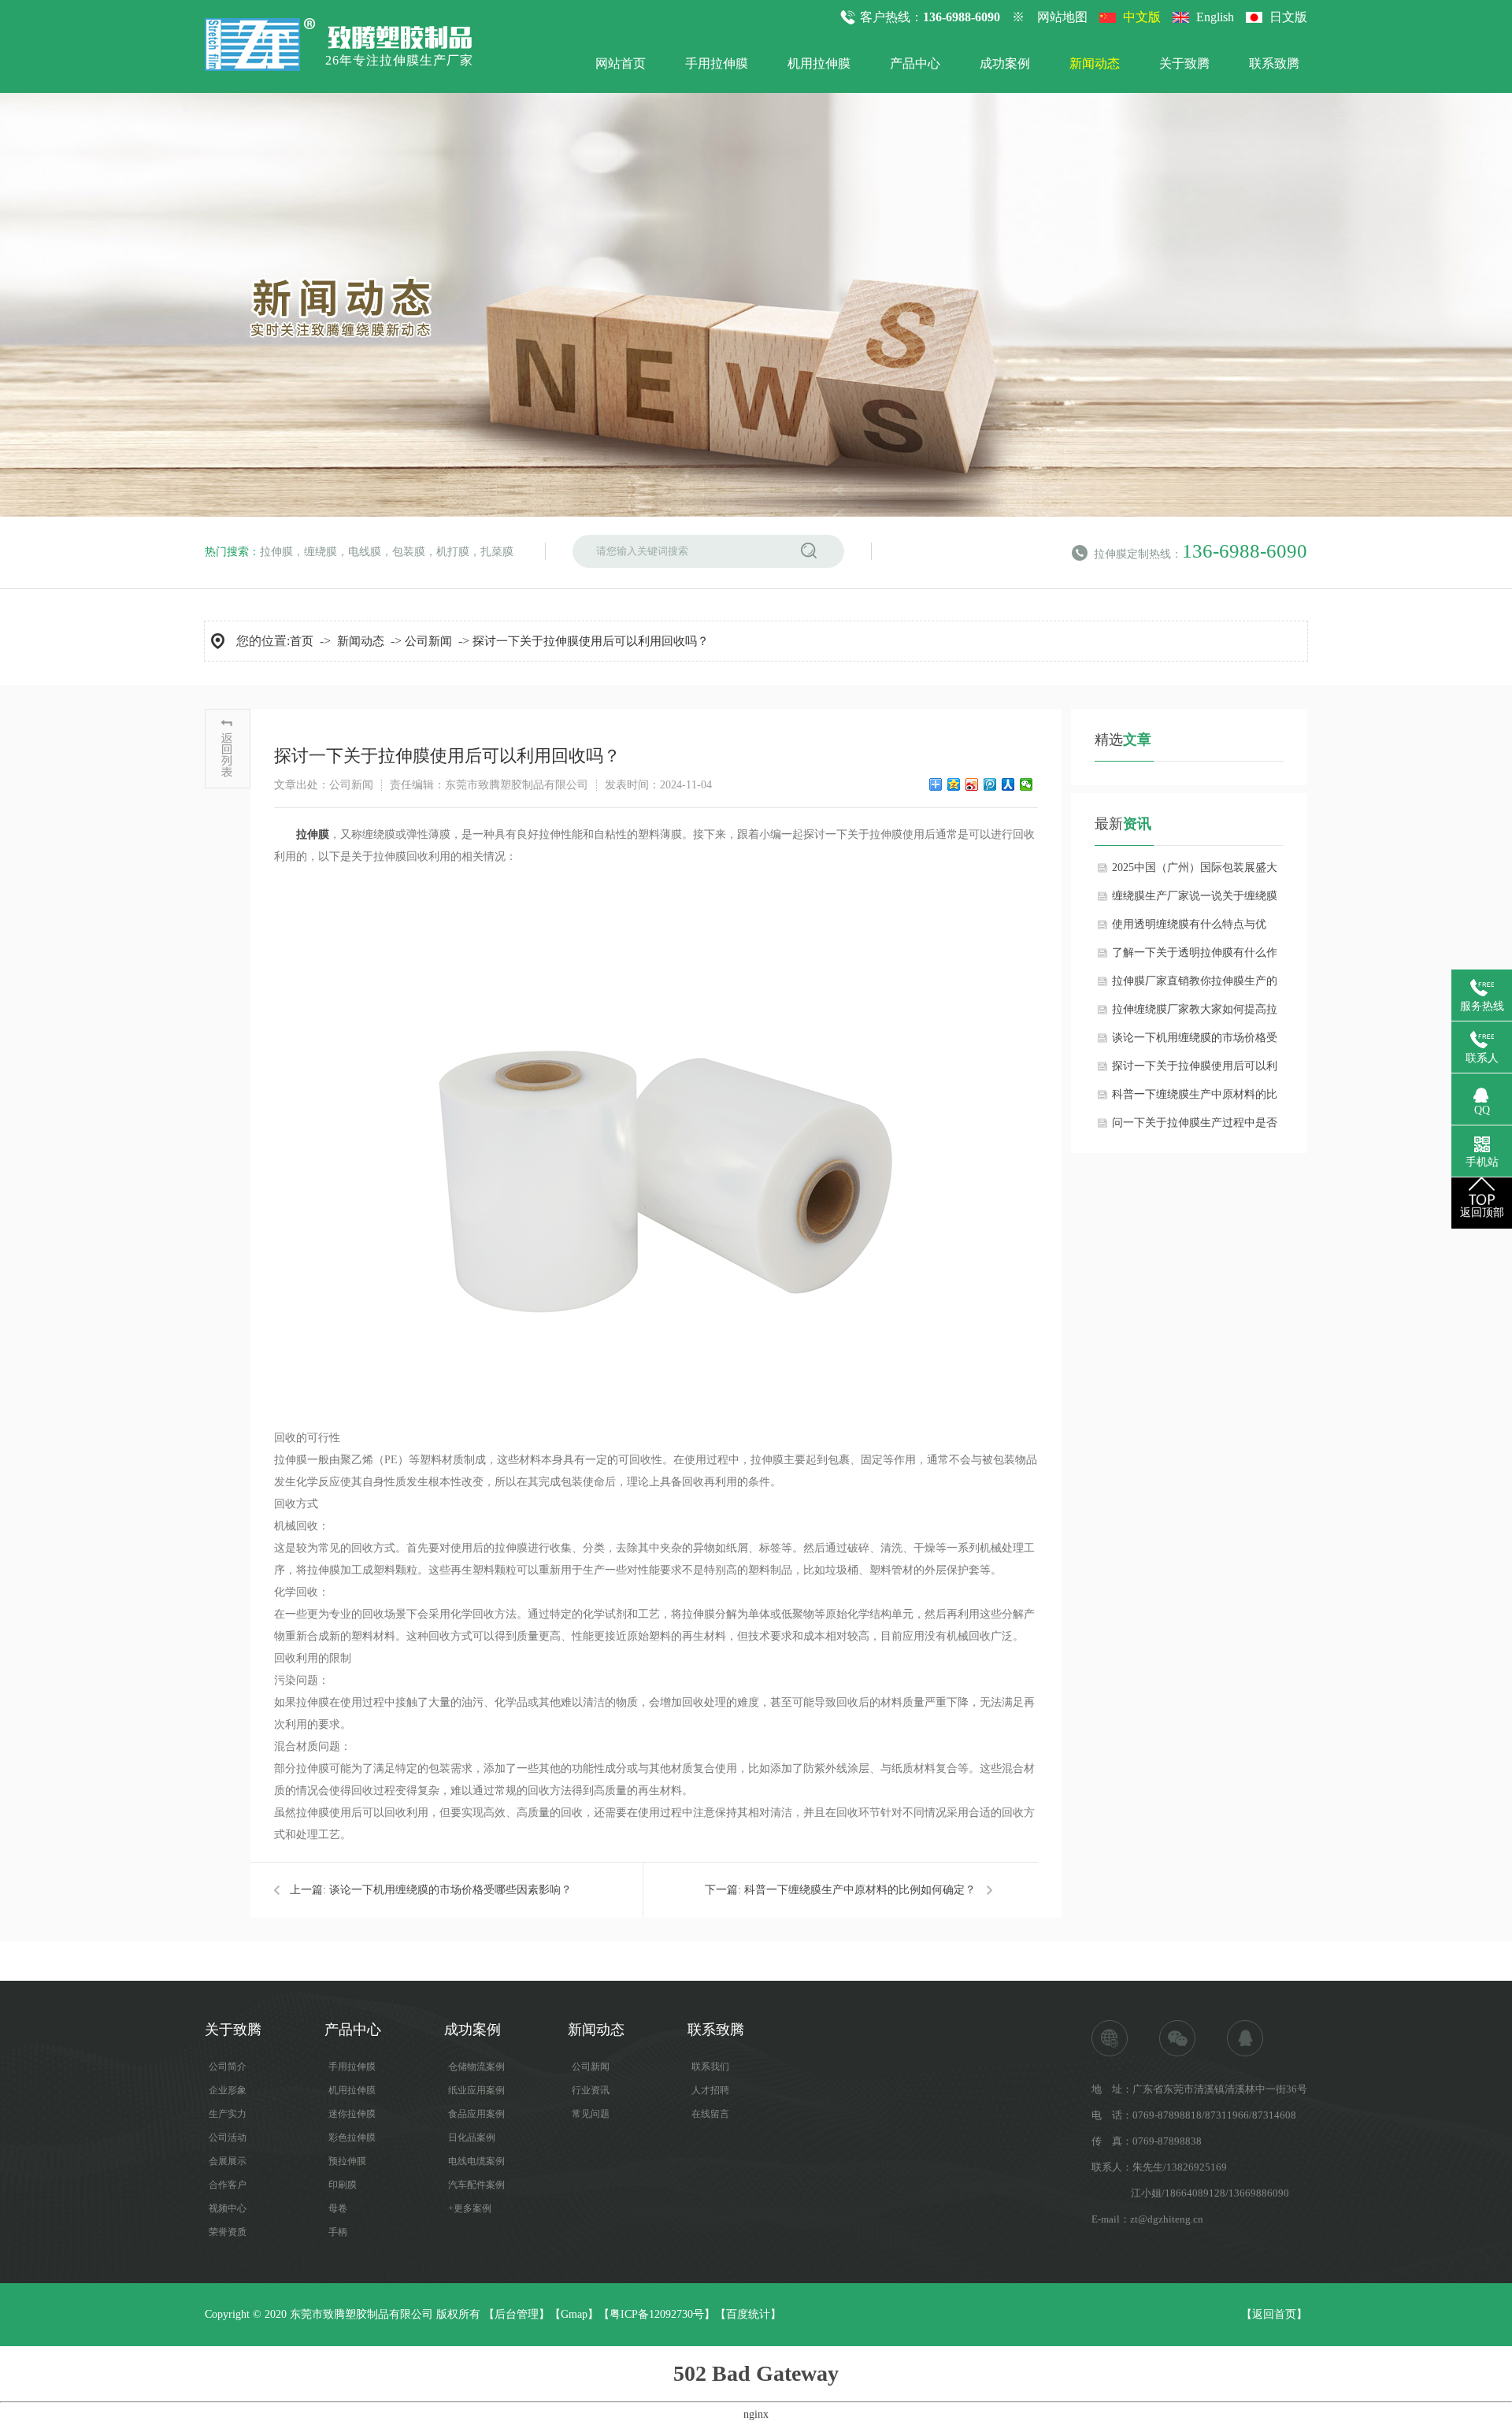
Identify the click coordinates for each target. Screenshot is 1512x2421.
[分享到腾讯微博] (990, 784)
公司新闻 (428, 641)
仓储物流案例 (476, 2067)
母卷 (338, 2208)
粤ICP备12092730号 (657, 2314)
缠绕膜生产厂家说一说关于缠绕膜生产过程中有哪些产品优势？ (1195, 900)
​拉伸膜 (313, 834)
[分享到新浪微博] (972, 784)
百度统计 (748, 2314)
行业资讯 (591, 2090)
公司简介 (228, 2067)
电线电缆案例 (476, 2161)
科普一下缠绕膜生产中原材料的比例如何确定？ (860, 1890)
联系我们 (710, 2067)
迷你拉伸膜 (352, 2114)
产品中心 (915, 63)
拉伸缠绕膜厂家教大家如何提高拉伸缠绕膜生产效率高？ (1195, 1014)
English (1215, 17)
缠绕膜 (321, 552)
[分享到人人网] (1008, 784)
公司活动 (228, 2137)
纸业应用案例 (476, 2090)
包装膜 (409, 552)
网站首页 (621, 63)
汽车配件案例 (476, 2185)
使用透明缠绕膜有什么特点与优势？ (1189, 929)
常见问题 (591, 2114)
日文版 (1288, 17)
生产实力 (228, 2114)
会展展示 (228, 2161)
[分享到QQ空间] (954, 784)
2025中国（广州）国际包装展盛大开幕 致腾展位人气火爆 (1195, 872)
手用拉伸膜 (717, 63)
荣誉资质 (228, 2232)
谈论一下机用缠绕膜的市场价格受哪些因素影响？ (450, 1890)
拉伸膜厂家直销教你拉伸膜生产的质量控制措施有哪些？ (1195, 985)
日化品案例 (472, 2137)
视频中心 (228, 2208)
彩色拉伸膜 (352, 2137)
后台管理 (517, 2314)
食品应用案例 (476, 2114)
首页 (302, 641)
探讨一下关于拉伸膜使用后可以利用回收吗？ (591, 641)
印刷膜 (343, 2185)
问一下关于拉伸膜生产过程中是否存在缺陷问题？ (1195, 1127)
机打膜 (453, 552)
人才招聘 (710, 2090)
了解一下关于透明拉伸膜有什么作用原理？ (1195, 957)
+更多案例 (470, 2208)
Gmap (574, 2314)
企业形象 (228, 2090)
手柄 (338, 2232)
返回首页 (1274, 2314)
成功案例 (1005, 63)
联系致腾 (1274, 63)
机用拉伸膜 (819, 63)
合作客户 (228, 2185)
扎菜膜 (497, 552)
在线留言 (710, 2114)
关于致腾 (1184, 63)
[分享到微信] (1027, 784)
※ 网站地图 (1050, 17)
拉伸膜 (276, 552)
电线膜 (365, 552)
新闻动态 (1095, 63)
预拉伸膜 (347, 2161)
